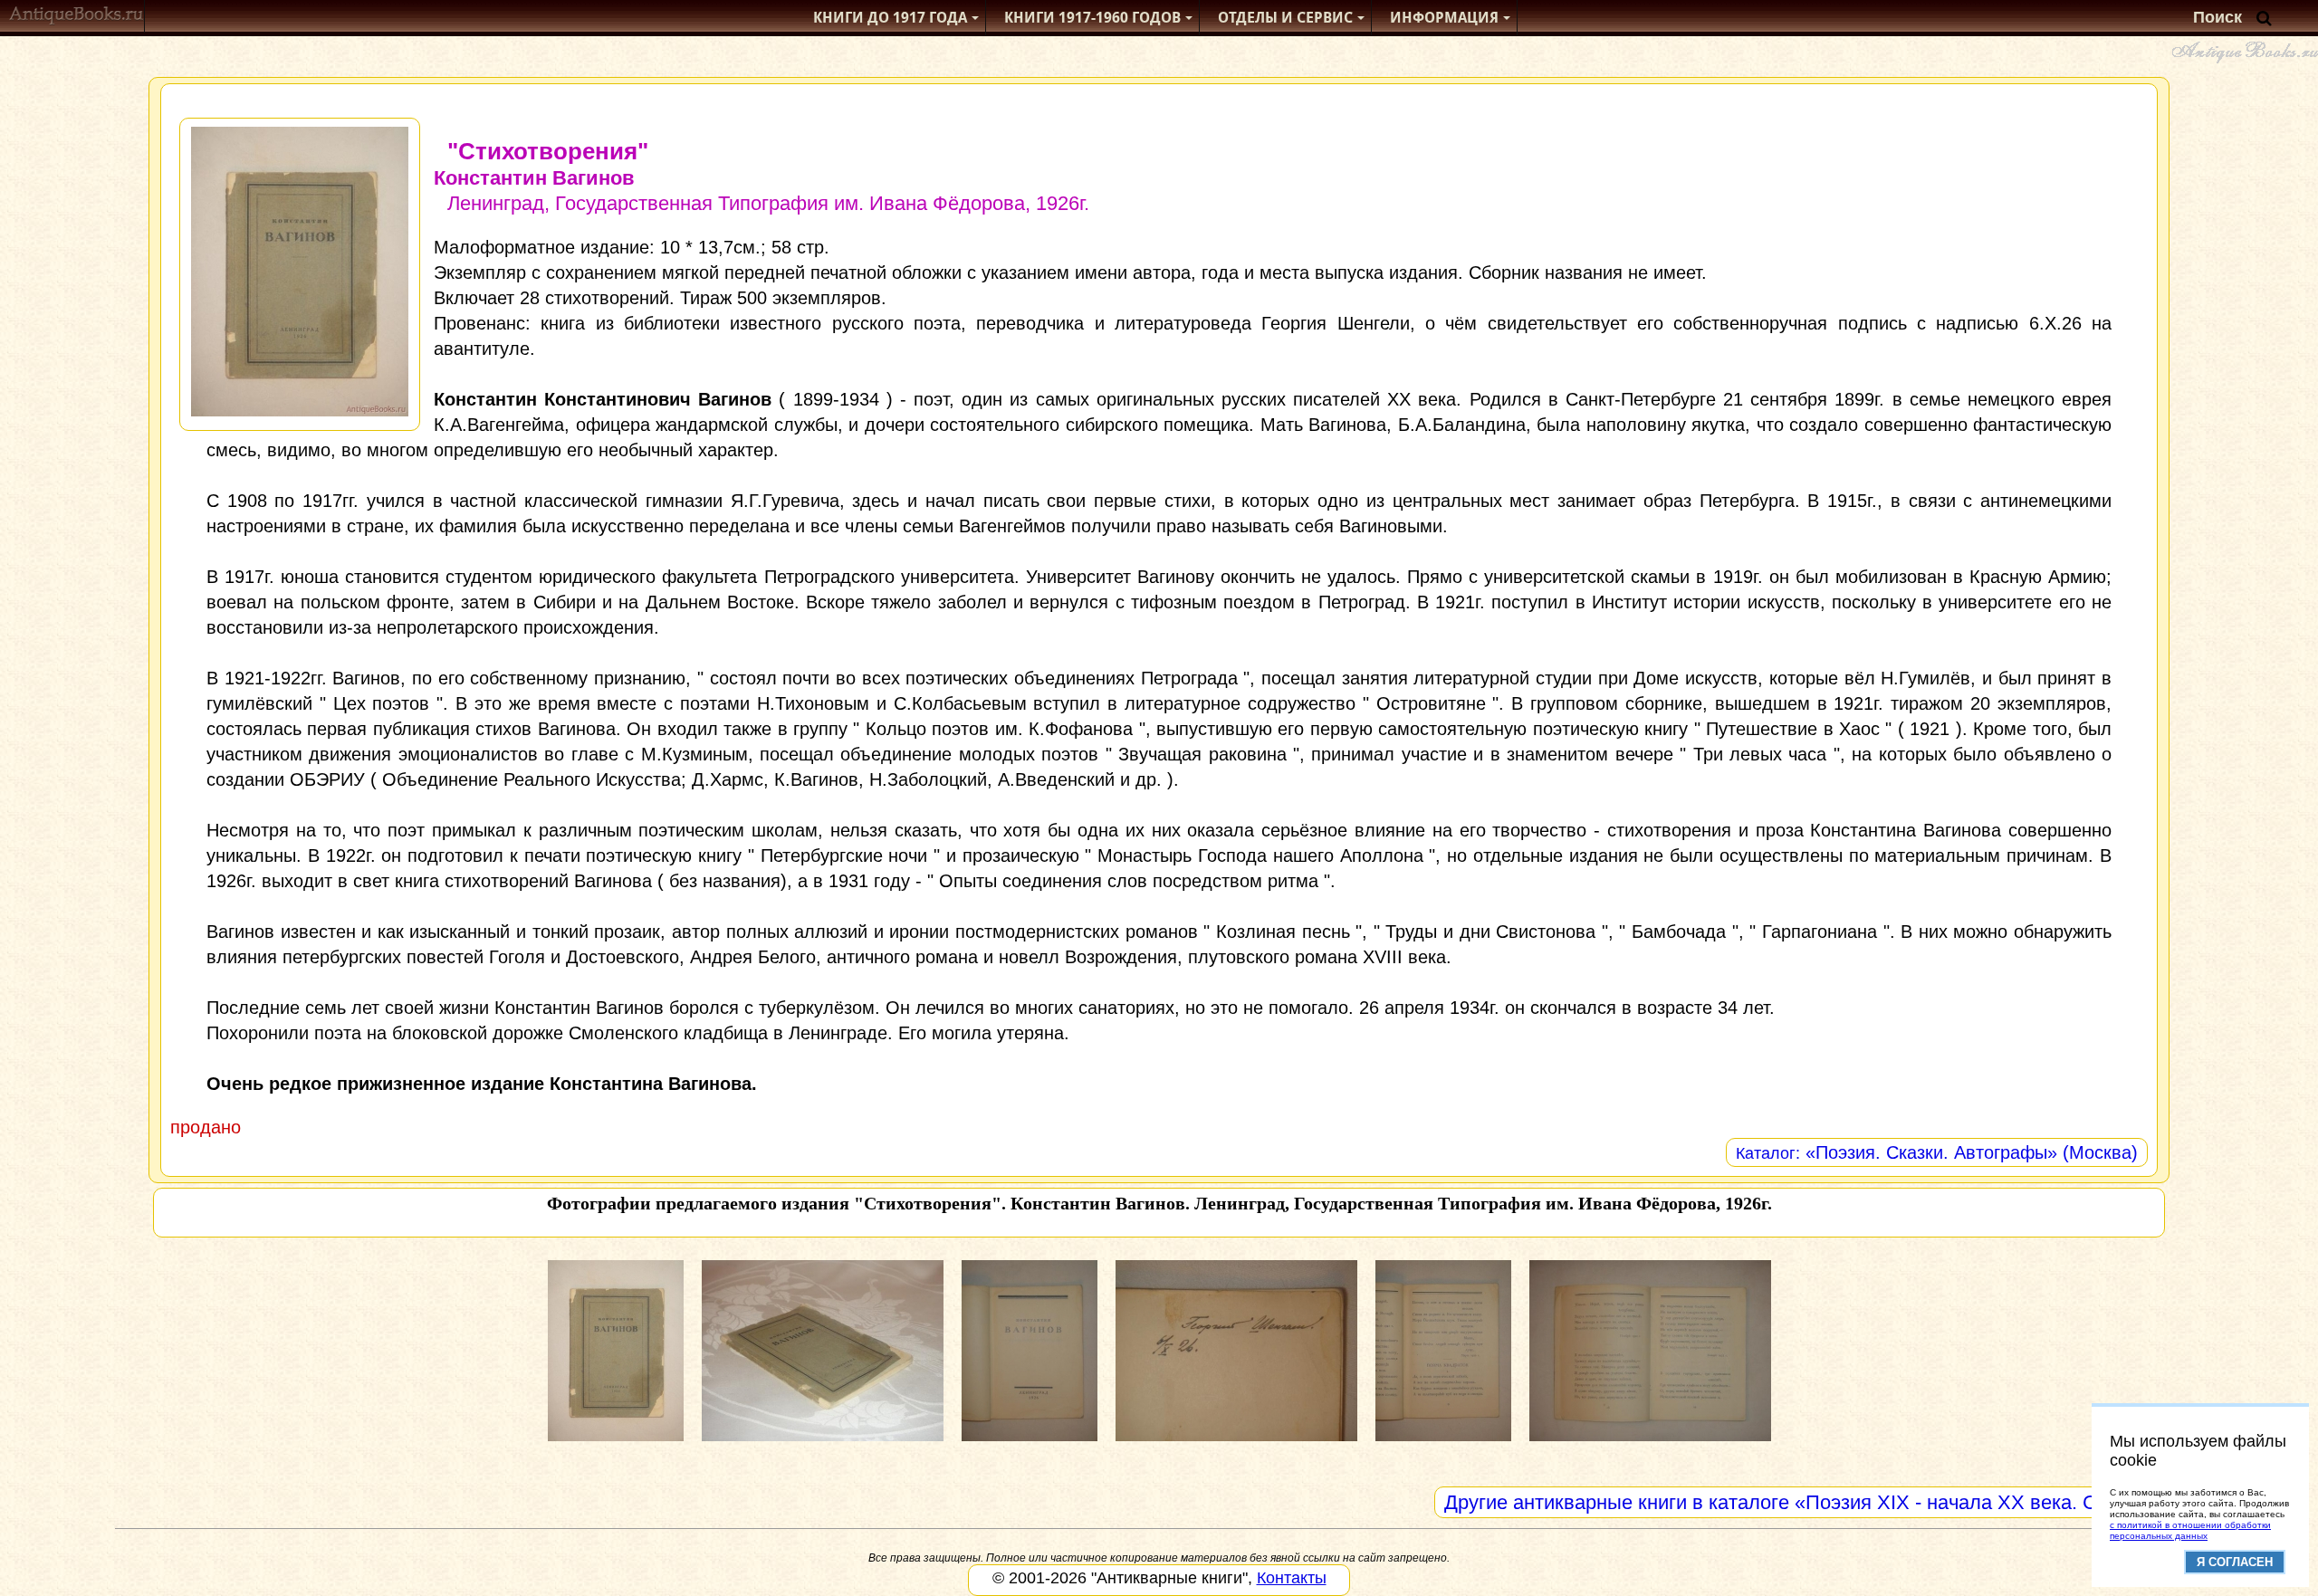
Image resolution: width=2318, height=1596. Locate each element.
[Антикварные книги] (77, 18)
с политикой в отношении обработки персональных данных (2190, 1530)
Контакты (1292, 1578)
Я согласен (2235, 1562)
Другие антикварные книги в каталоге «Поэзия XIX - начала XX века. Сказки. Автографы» (1858, 1502)
